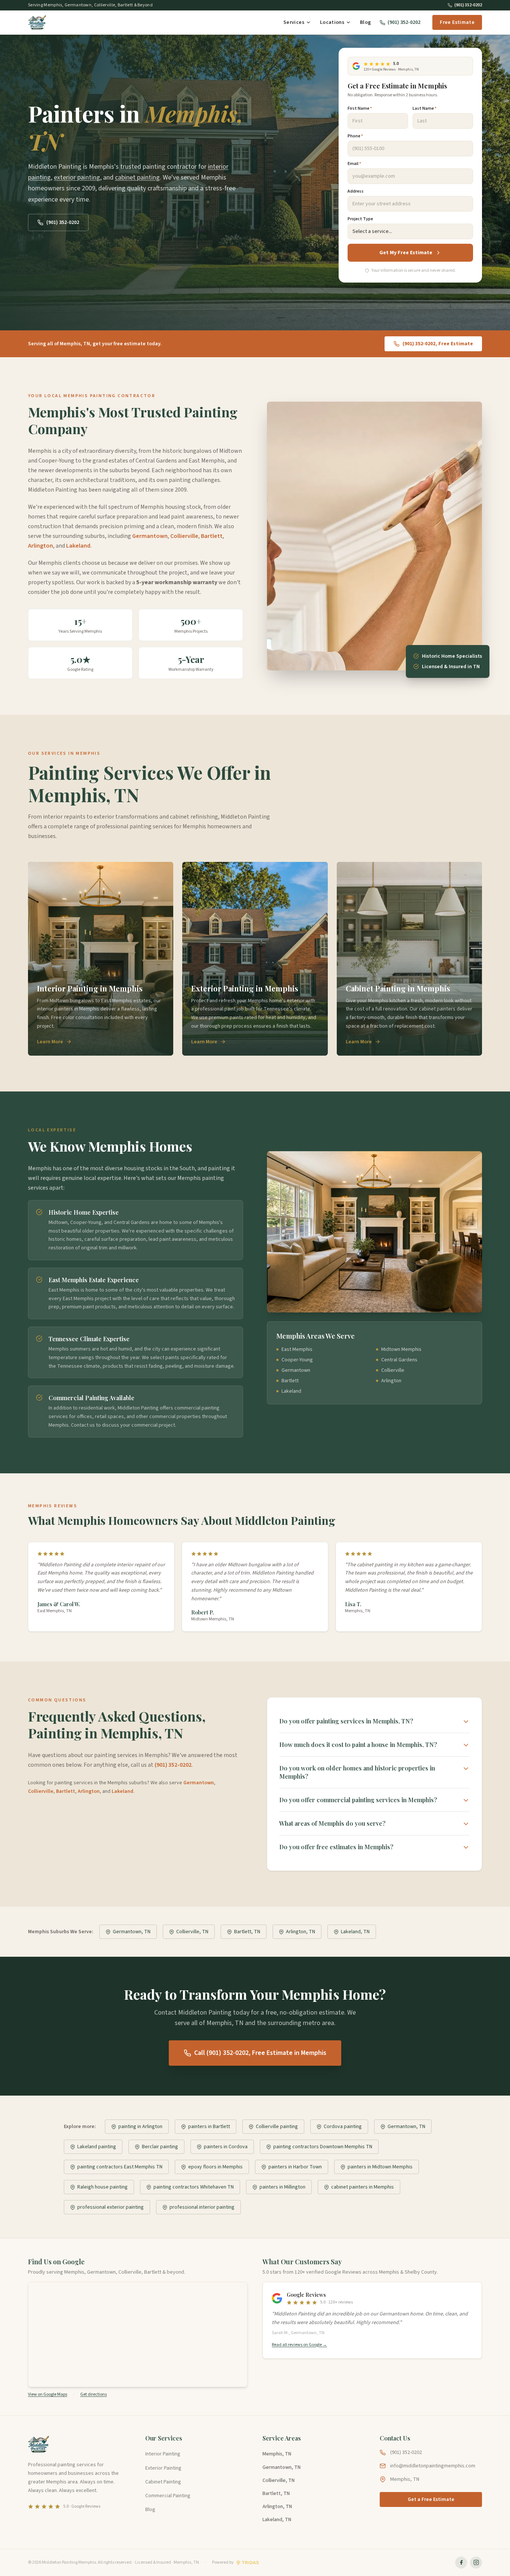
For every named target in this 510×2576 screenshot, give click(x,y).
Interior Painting (163, 2454)
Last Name (425, 109)
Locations (332, 22)
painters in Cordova (226, 2147)
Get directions (94, 2395)
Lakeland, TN (355, 1932)
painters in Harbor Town (295, 2167)
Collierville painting (277, 2127)
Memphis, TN (277, 2454)
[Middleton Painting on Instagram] (476, 2563)
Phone (355, 136)
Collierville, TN (192, 1932)
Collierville (184, 536)
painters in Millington (282, 2187)
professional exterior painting (111, 2207)
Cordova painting (343, 2127)
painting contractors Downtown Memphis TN (323, 2147)
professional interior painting (202, 2207)
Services (294, 22)
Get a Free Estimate (431, 2499)
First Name (360, 109)
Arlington (41, 546)
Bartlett (212, 536)
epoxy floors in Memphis (215, 2167)
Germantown (150, 536)
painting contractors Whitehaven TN (194, 2187)
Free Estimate (457, 22)
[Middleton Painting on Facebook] (461, 2563)
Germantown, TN (132, 1932)
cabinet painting (137, 177)
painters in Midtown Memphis (380, 2167)
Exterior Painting (163, 2468)
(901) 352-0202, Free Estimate (438, 344)
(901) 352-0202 (468, 5)
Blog (365, 22)
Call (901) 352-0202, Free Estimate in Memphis (260, 2053)
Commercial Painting (168, 2496)
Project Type (360, 219)
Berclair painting (160, 2147)
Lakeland (78, 546)
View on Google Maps (48, 2395)
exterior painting (77, 177)
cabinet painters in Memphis (363, 2187)
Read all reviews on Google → (299, 2345)
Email (354, 164)
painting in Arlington (140, 2127)
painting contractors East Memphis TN (120, 2167)
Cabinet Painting (163, 2482)
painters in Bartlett (209, 2127)
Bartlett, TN (247, 1932)
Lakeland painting (97, 2147)
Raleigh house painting (102, 2187)
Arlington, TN (301, 1932)
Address (356, 191)
